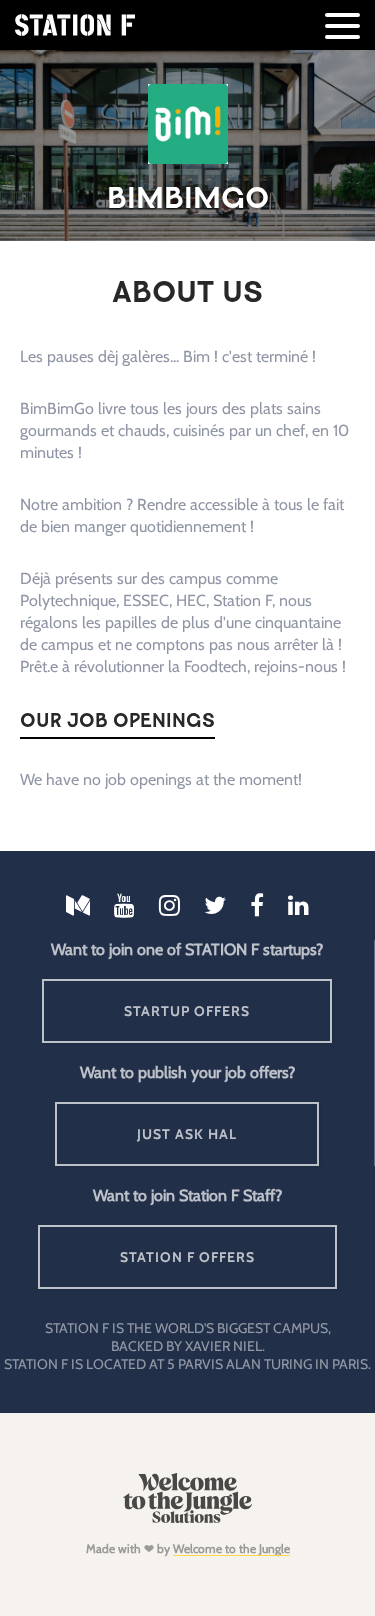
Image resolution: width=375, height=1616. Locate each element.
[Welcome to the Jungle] (187, 1518)
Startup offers (187, 1011)
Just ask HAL (187, 1134)
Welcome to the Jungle (231, 1548)
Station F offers (187, 1257)
